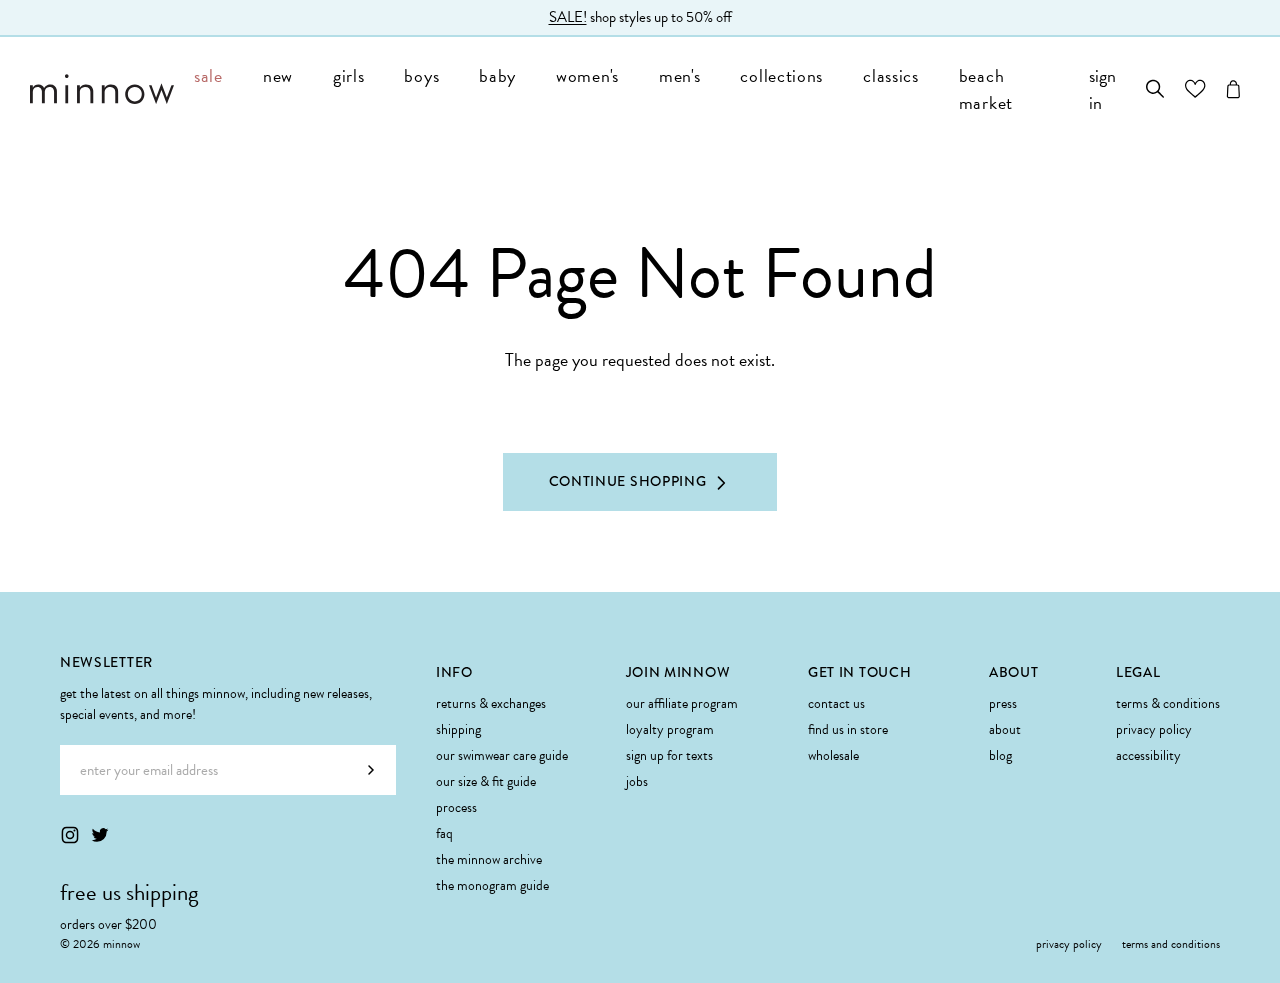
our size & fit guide (486, 781)
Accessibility (1148, 755)
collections (781, 75)
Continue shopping (628, 481)
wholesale (833, 755)
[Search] (1155, 89)
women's (587, 75)
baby (497, 75)
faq (444, 833)
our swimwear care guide (502, 755)
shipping (458, 729)
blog (1000, 755)
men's (680, 75)
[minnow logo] (102, 89)
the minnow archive (489, 859)
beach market (986, 89)
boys (421, 75)
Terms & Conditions (1168, 703)
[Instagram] (70, 835)
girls (349, 75)
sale (208, 75)
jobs (637, 781)
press (1003, 703)
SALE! (568, 17)
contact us (836, 703)
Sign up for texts (669, 755)
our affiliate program (682, 703)
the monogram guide (492, 885)
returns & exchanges (491, 703)
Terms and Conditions (1171, 944)
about (1005, 729)
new (278, 75)
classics (891, 75)
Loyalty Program (670, 729)
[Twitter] (100, 835)
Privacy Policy (1154, 729)
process (456, 807)
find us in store (848, 729)
